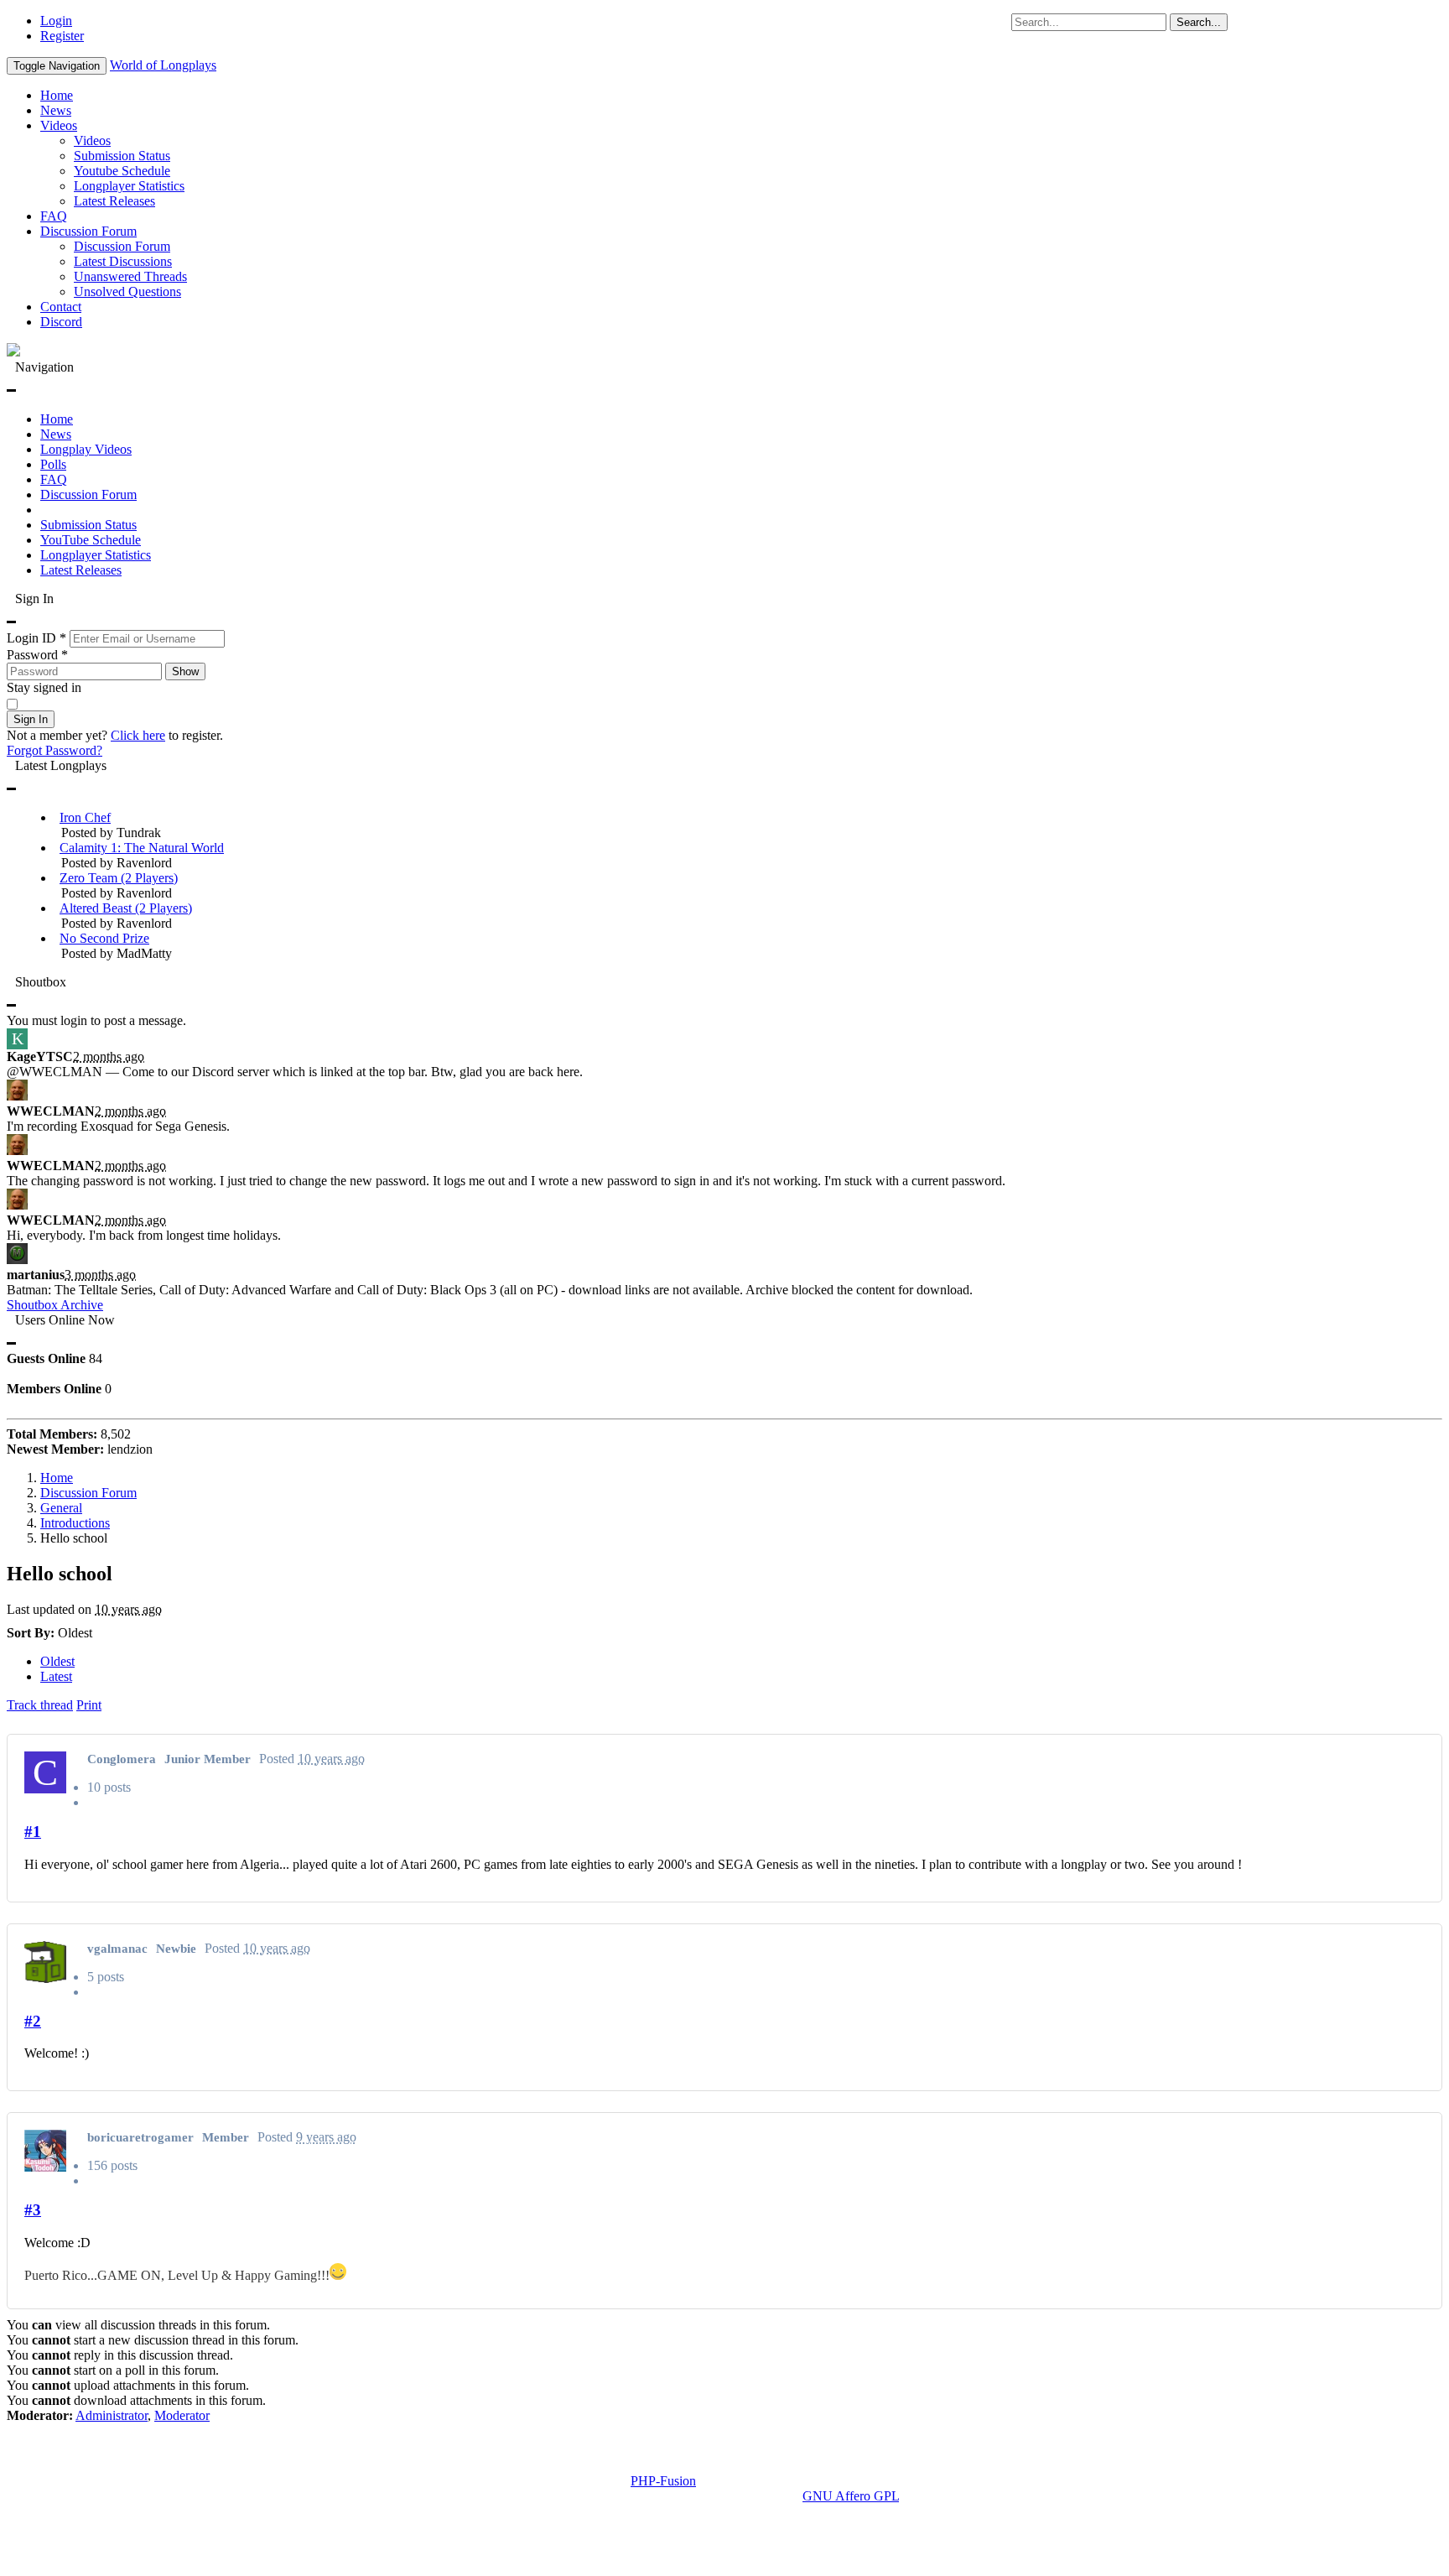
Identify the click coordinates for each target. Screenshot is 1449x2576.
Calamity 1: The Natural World (142, 848)
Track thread (40, 1705)
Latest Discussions (123, 261)
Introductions (75, 1523)
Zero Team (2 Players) (119, 878)
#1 (33, 1832)
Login (56, 21)
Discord (61, 322)
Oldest (57, 1661)
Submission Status (122, 156)
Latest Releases (114, 201)
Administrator (112, 2415)
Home (57, 95)
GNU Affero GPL (851, 2496)
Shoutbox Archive (55, 1305)
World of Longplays (163, 65)
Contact (61, 307)
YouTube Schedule (91, 540)
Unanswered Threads (130, 276)
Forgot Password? (55, 750)
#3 (33, 2210)
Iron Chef (85, 817)
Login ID (36, 638)
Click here (138, 735)
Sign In (31, 719)
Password (37, 655)
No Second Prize (104, 938)
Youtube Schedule (122, 171)
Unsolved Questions (127, 291)
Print (89, 1705)
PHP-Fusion (663, 2481)
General (61, 1508)
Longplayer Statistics (129, 186)
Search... (1199, 22)
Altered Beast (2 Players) (126, 908)
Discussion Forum (88, 231)
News (56, 110)
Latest (56, 1676)
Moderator (182, 2415)
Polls (53, 464)
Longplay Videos (86, 449)
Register (62, 36)
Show (185, 671)
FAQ (54, 216)
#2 (33, 2021)
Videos (59, 125)
